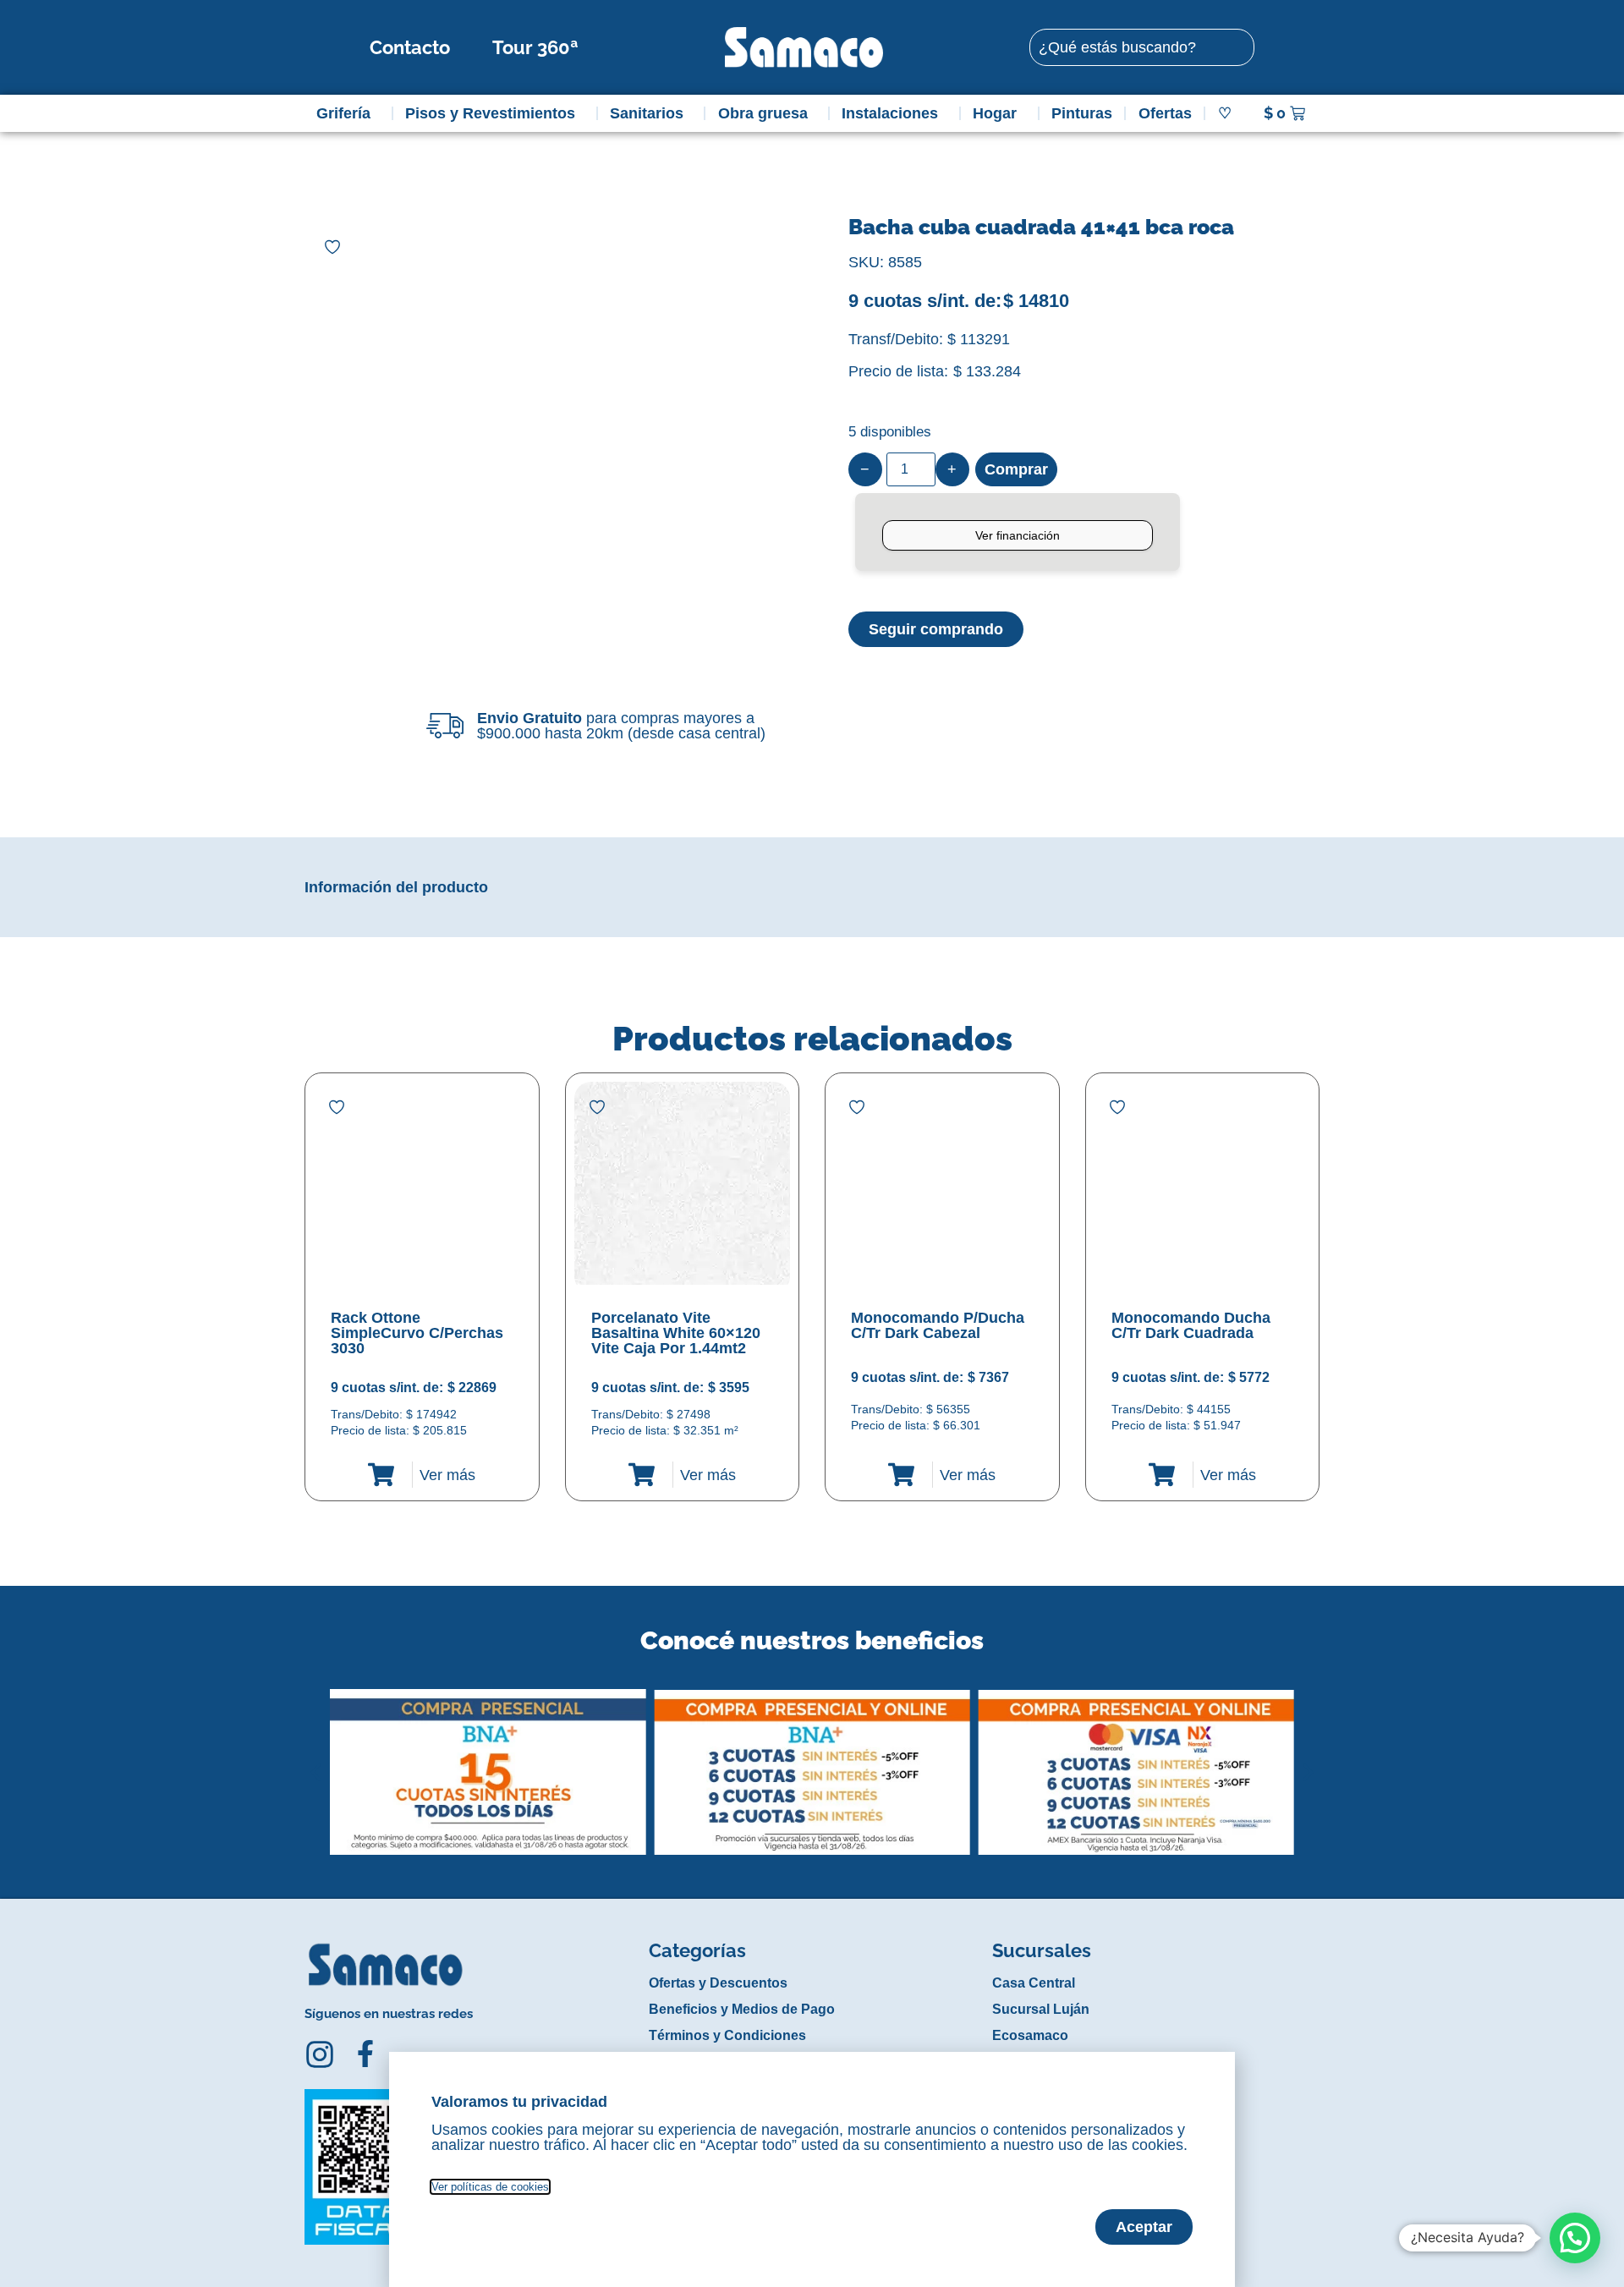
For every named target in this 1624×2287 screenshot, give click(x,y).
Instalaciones (890, 113)
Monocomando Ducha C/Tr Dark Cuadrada (1191, 1325)
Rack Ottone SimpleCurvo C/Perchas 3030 (417, 1333)
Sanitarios (647, 113)
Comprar (1016, 469)
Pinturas (1082, 113)
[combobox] (1142, 47)
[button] (316, 1759)
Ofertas (1165, 113)
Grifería (343, 113)
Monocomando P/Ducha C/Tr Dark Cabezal (938, 1325)
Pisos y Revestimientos (490, 113)
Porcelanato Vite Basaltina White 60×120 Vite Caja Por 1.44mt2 (676, 1333)
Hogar (995, 113)
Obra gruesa (763, 113)
